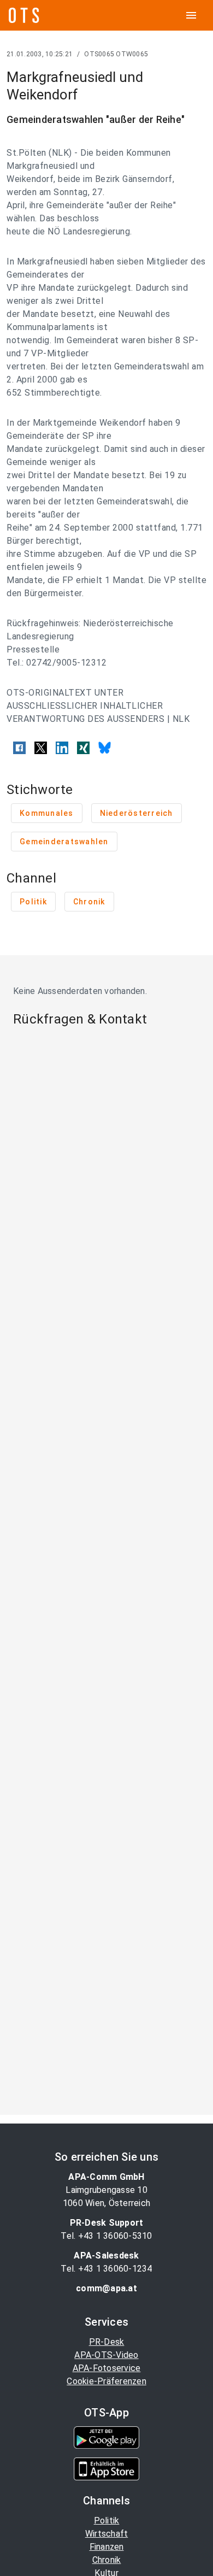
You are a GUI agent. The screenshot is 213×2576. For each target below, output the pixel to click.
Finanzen (107, 2547)
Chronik (107, 2560)
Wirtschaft (107, 2534)
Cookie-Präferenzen (106, 2381)
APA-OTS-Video (106, 2355)
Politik (107, 2521)
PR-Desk (107, 2342)
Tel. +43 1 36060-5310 (106, 2236)
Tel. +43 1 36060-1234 (106, 2269)
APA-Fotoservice (107, 2368)
